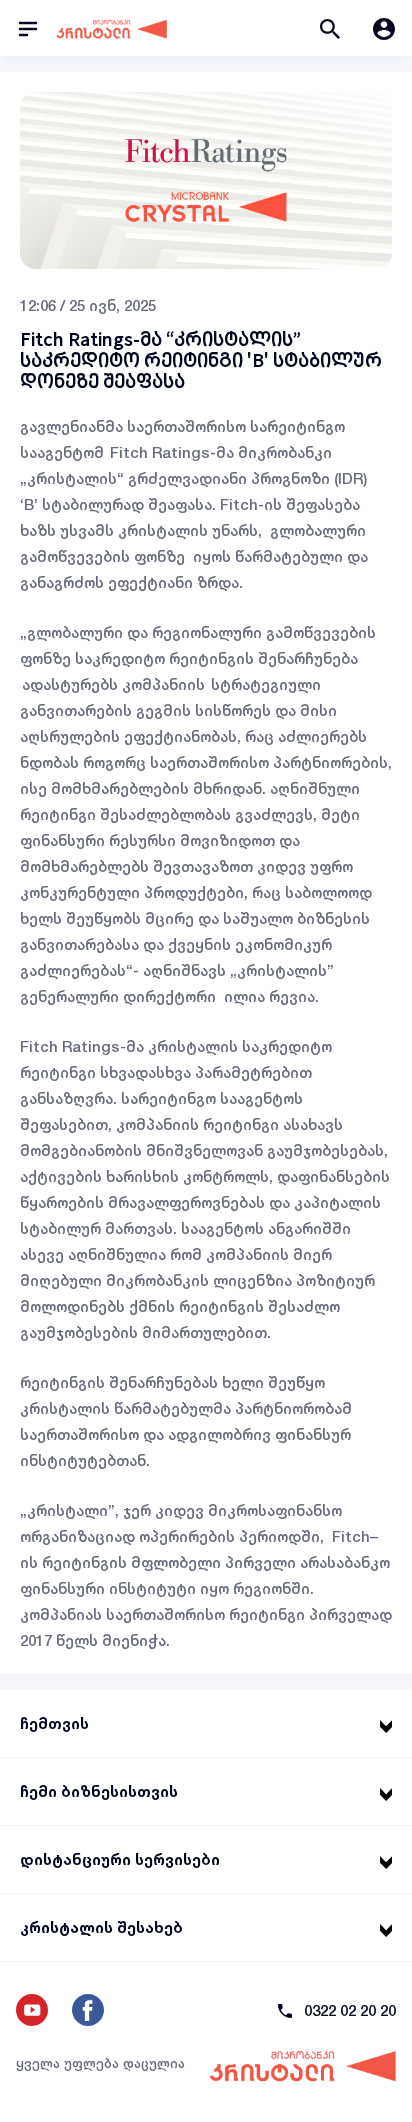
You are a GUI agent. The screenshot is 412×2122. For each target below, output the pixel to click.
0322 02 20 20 (350, 2010)
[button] (330, 28)
